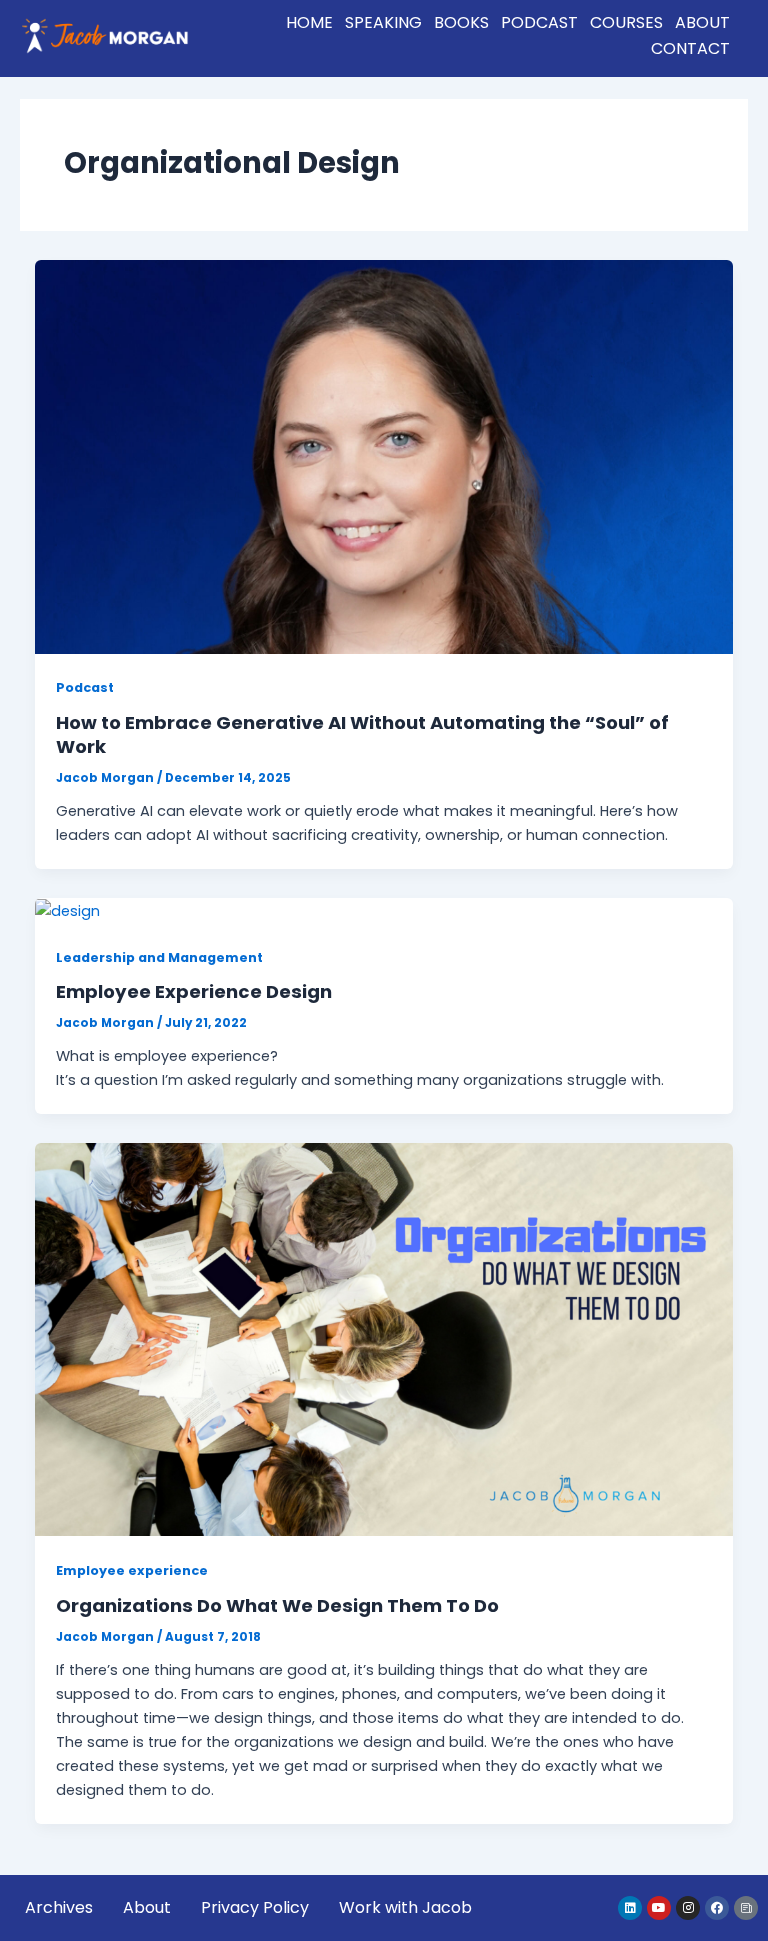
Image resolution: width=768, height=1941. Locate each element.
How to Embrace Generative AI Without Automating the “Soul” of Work (362, 734)
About (702, 22)
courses (626, 22)
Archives (59, 1907)
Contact (690, 48)
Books (461, 22)
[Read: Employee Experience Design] (67, 910)
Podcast (539, 22)
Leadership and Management (159, 957)
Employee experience (132, 1570)
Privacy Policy (255, 1907)
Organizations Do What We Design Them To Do (277, 1605)
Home (309, 22)
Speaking (383, 22)
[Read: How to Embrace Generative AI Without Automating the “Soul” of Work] (384, 456)
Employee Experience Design (194, 991)
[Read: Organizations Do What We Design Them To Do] (384, 1339)
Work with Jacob (405, 1907)
